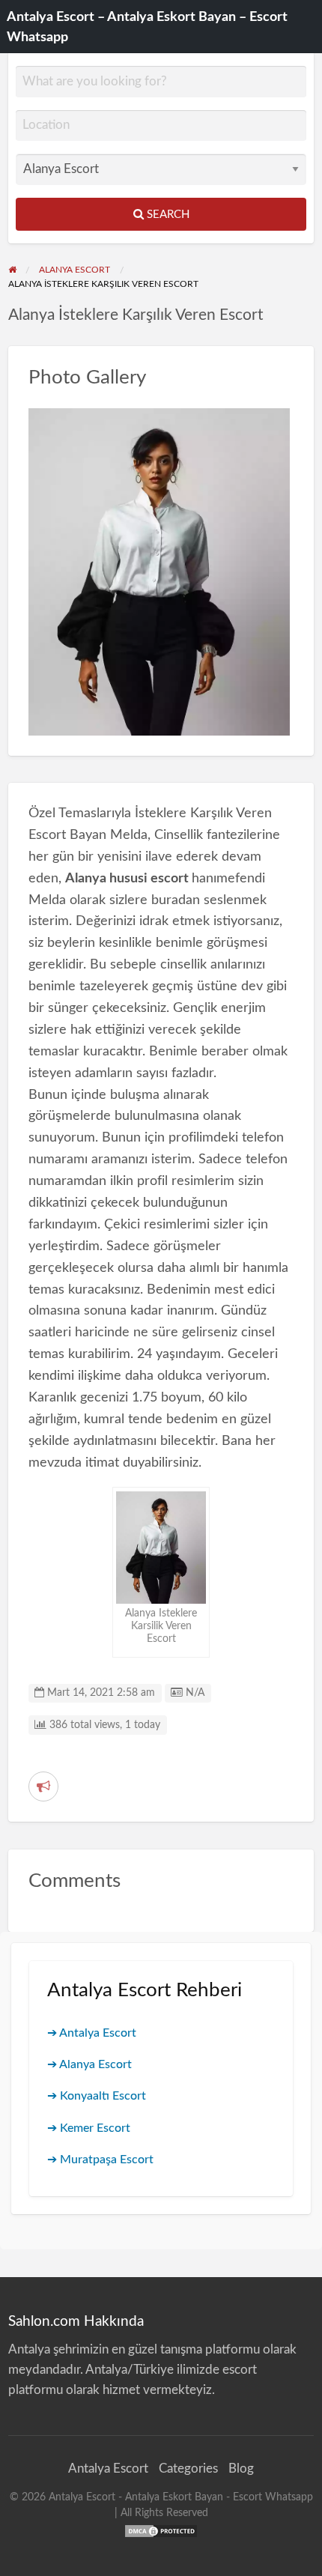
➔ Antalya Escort (92, 2033)
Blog (241, 2469)
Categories (188, 2469)
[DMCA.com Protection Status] (161, 2530)
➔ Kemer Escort (89, 2128)
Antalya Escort (108, 2469)
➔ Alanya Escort (89, 2064)
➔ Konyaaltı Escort (97, 2096)
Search (167, 215)
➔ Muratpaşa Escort (100, 2160)
